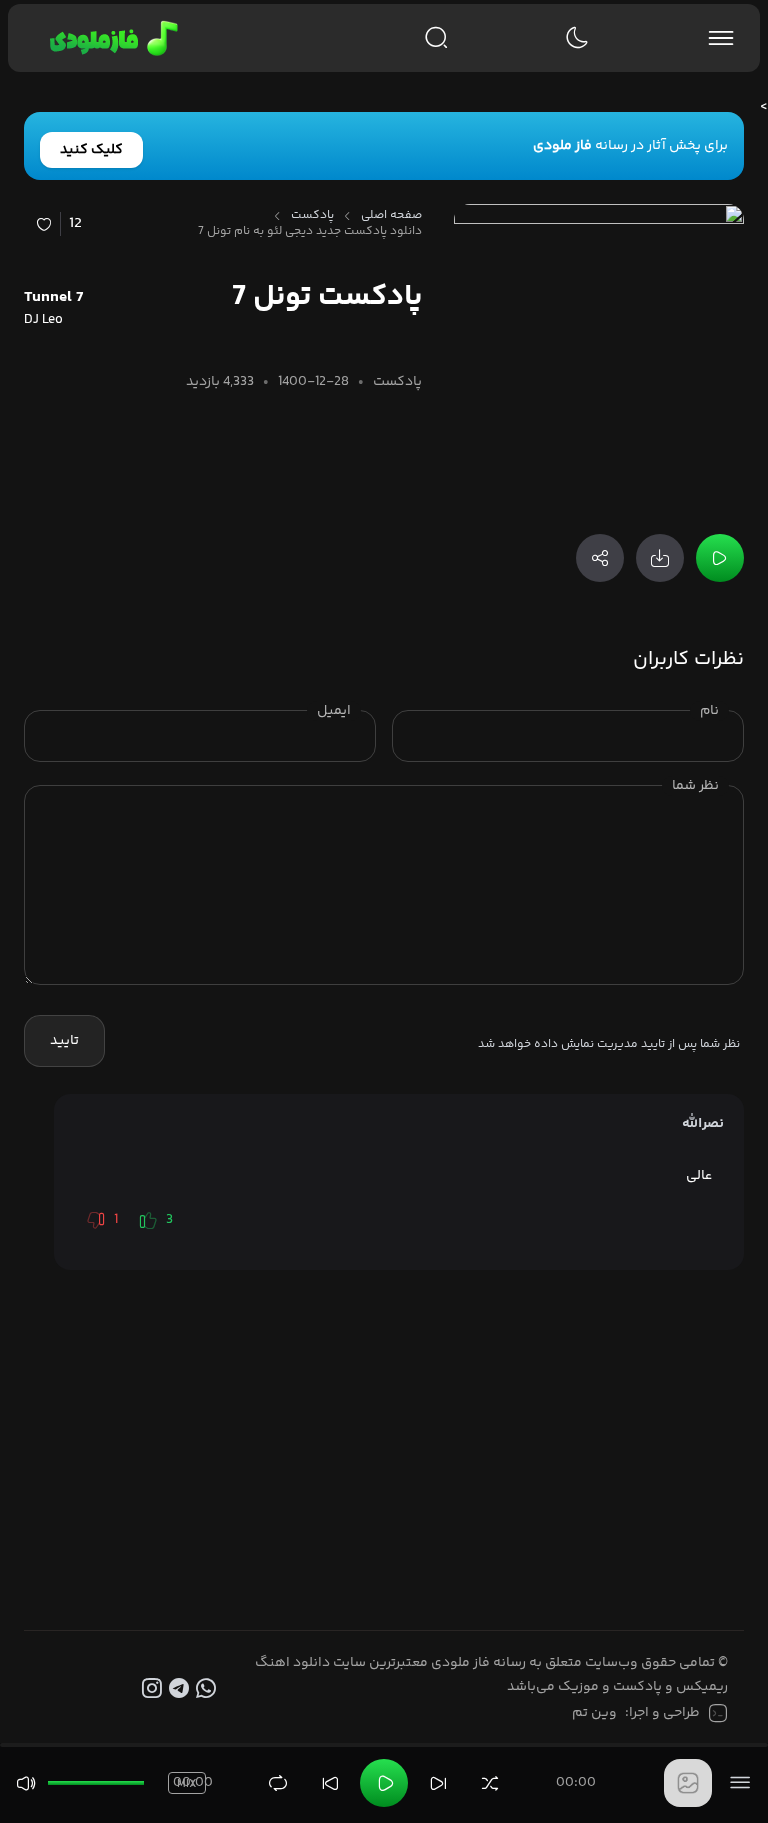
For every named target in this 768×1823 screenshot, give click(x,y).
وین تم (594, 1713)
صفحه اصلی (391, 216)
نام (709, 711)
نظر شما (695, 786)
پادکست (312, 216)
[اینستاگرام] (155, 1689)
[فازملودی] (110, 38)
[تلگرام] (181, 1689)
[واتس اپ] (208, 1689)
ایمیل (334, 711)
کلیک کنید (91, 150)
